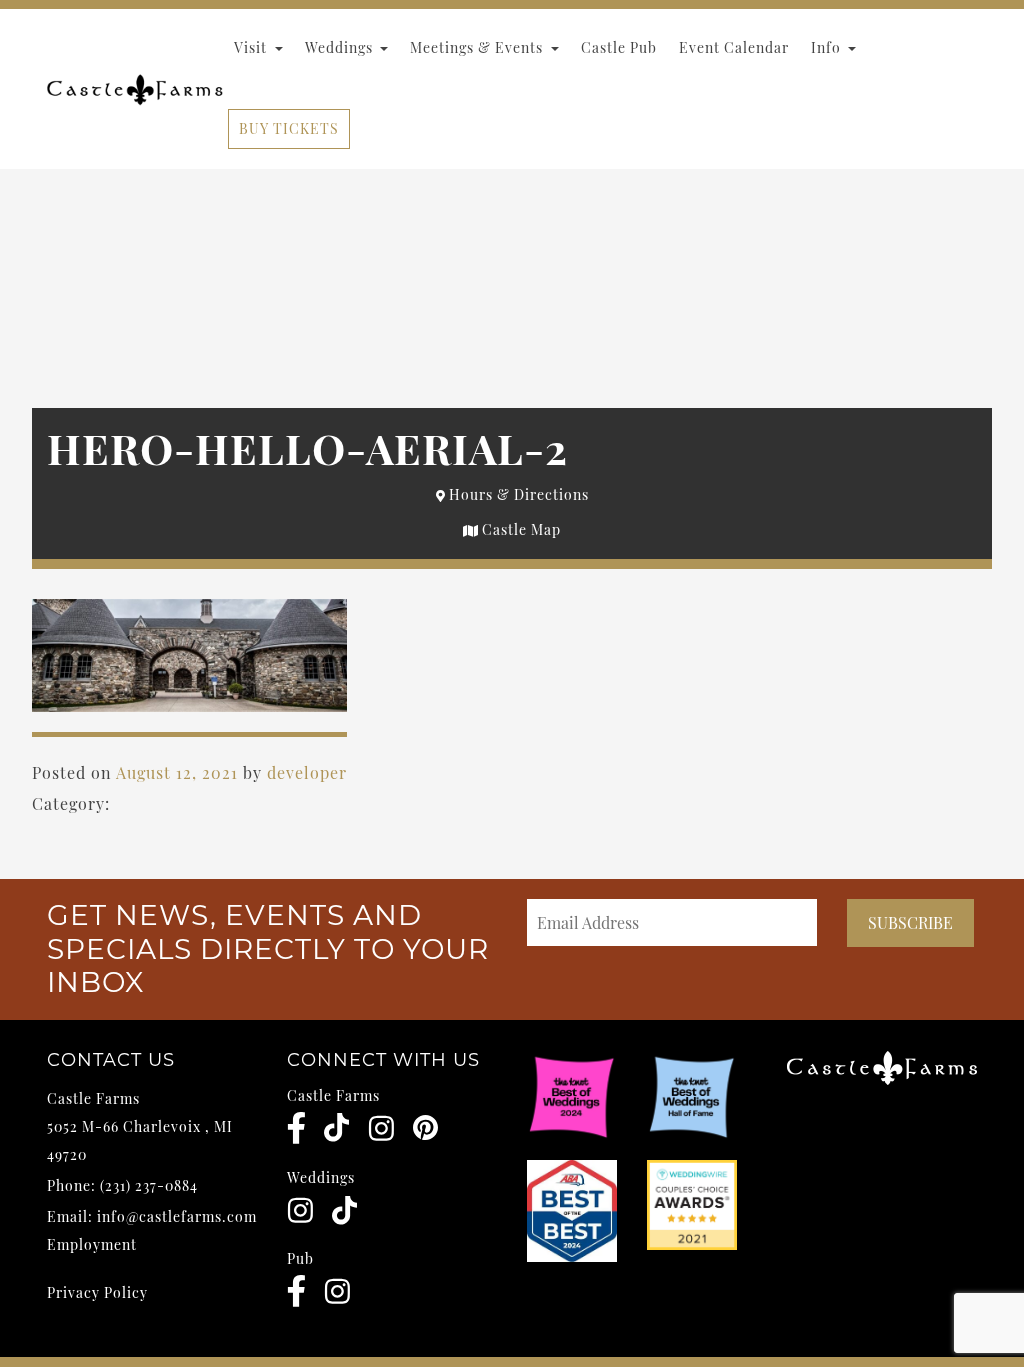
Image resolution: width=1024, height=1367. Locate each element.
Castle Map (519, 529)
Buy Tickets (289, 128)
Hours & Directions (517, 494)
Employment (92, 1244)
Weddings (341, 47)
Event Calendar (734, 47)
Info (828, 47)
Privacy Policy (97, 1292)
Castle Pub (619, 47)
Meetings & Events (478, 47)
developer (307, 772)
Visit (252, 47)
